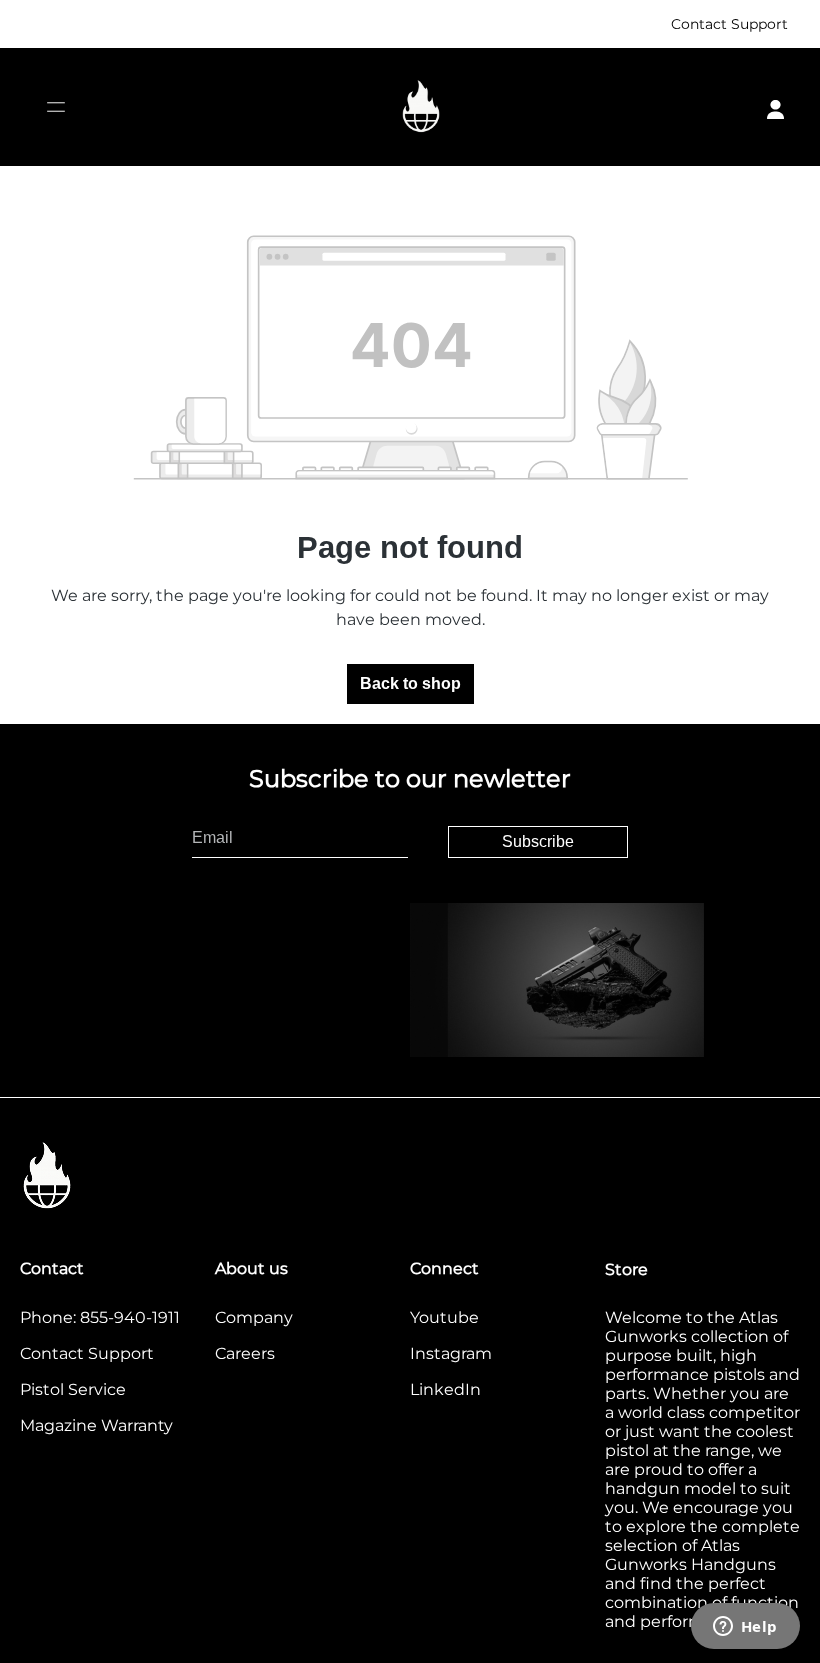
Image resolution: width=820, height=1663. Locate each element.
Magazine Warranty (96, 1425)
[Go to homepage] (421, 107)
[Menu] (55, 107)
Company (254, 1317)
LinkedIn (445, 1389)
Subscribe (538, 841)
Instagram (451, 1353)
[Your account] (775, 107)
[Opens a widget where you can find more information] (745, 1628)
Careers (245, 1353)
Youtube (444, 1317)
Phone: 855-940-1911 (100, 1317)
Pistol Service (73, 1389)
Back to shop (410, 683)
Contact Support (729, 24)
